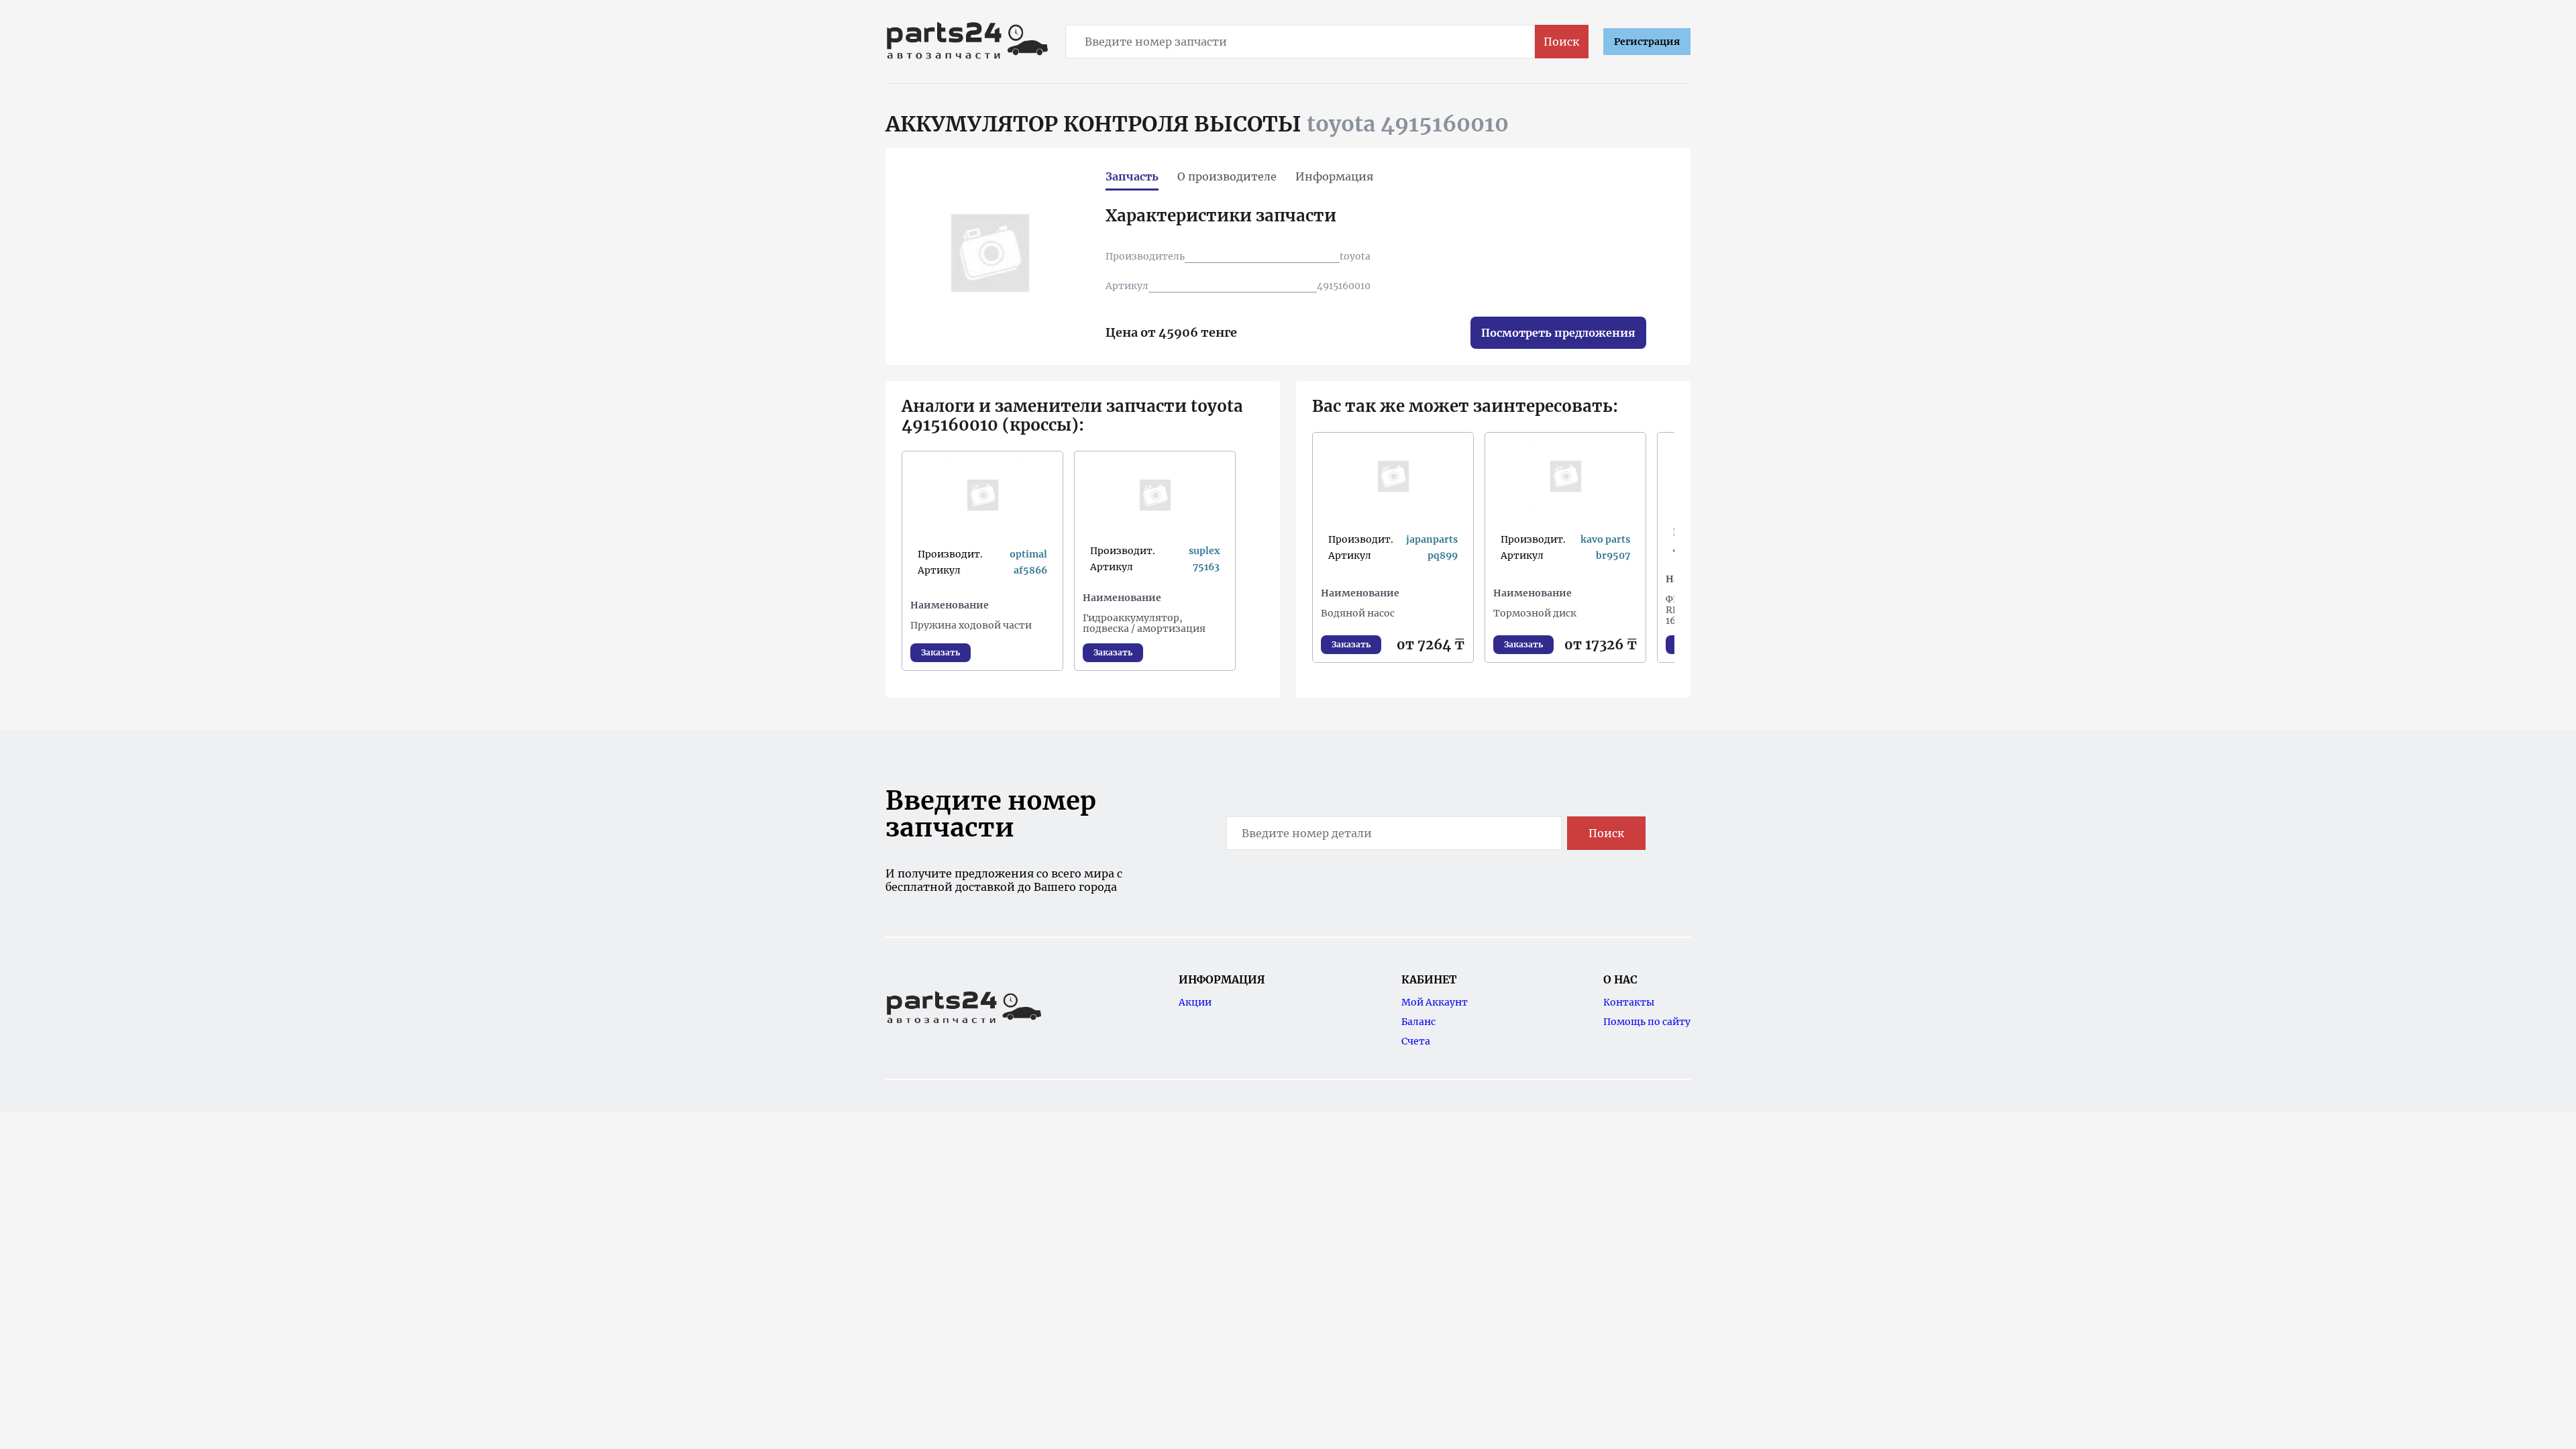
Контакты (1629, 1002)
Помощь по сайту (1647, 1022)
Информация (1334, 176)
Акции (1195, 1002)
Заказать (941, 652)
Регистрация (1647, 42)
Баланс (1418, 1022)
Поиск (1561, 42)
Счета (1416, 1041)
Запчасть (1132, 176)
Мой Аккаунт (1435, 1002)
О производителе (1227, 176)
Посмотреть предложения (1558, 333)
